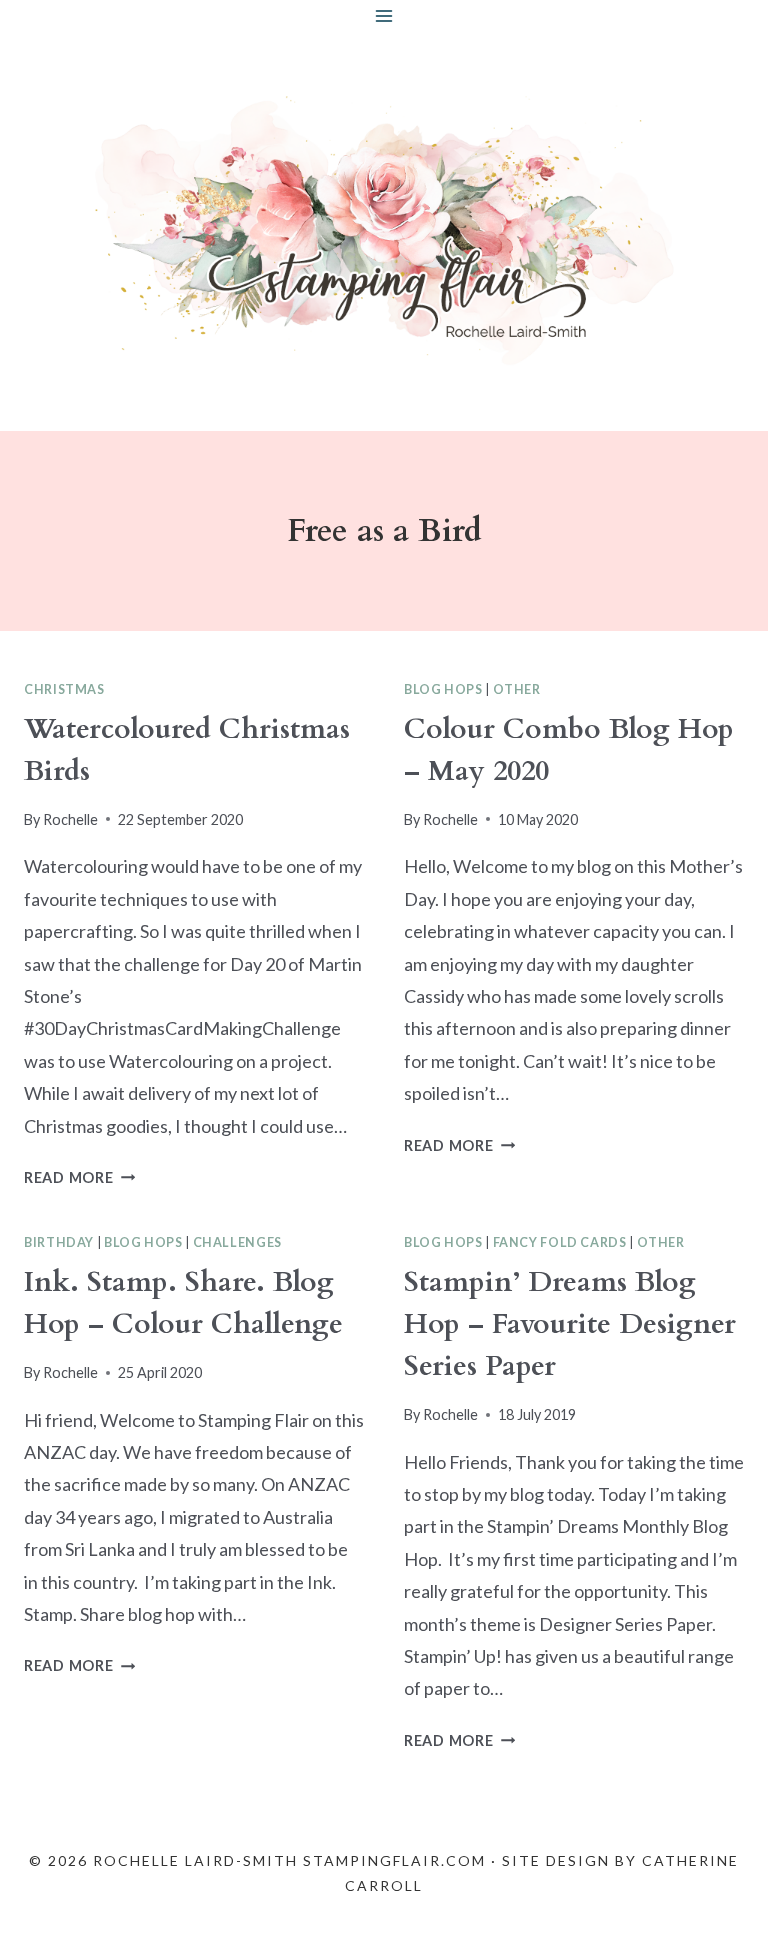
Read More (79, 1177)
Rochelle (70, 819)
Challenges (237, 1242)
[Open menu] (384, 15)
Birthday (59, 1242)
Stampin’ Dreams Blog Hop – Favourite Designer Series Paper (570, 1324)
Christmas (64, 689)
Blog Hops (443, 689)
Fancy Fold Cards (560, 1242)
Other (517, 689)
